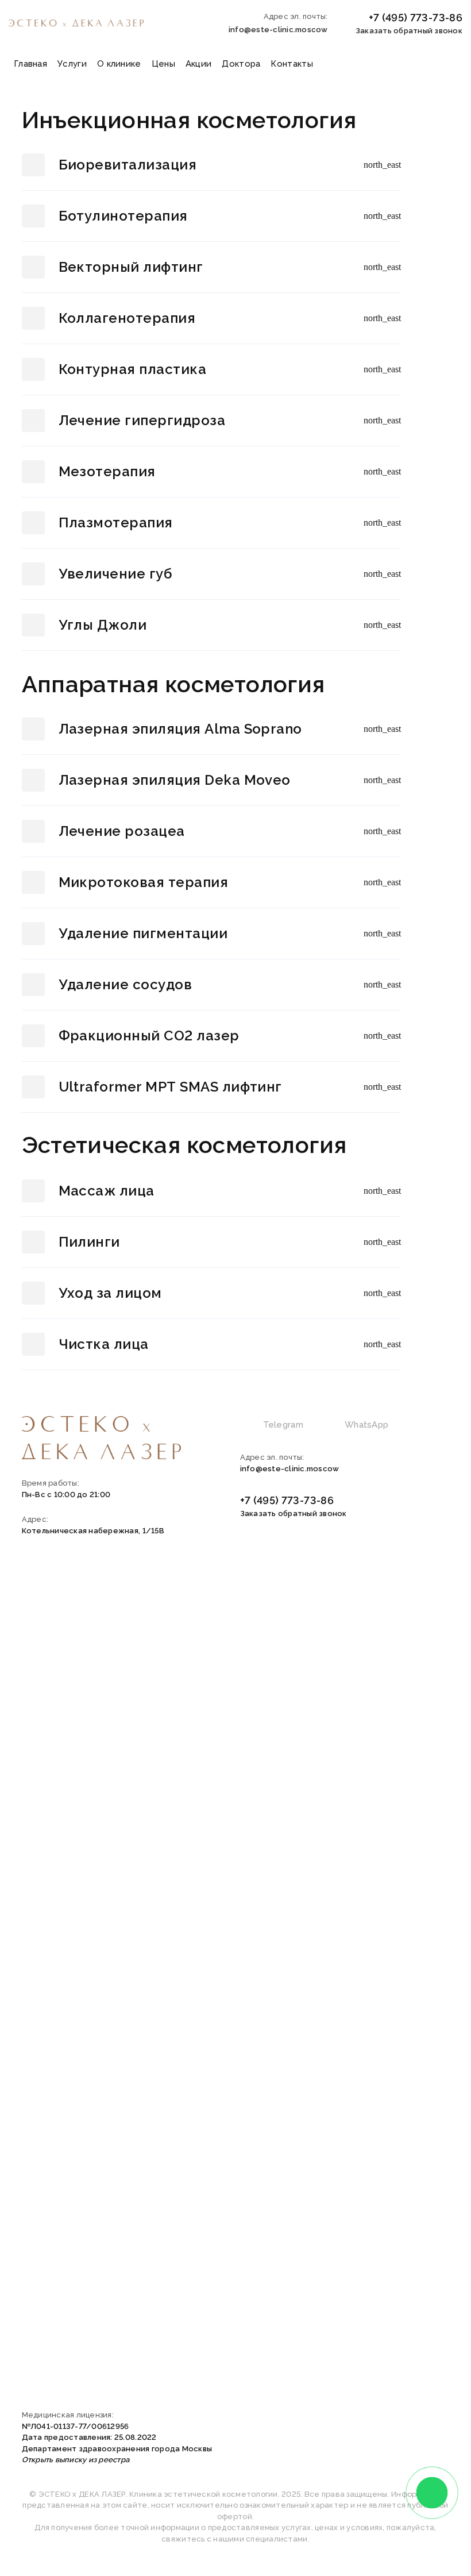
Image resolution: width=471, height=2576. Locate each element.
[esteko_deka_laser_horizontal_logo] (76, 23)
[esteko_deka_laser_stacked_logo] (102, 1438)
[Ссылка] (211, 165)
